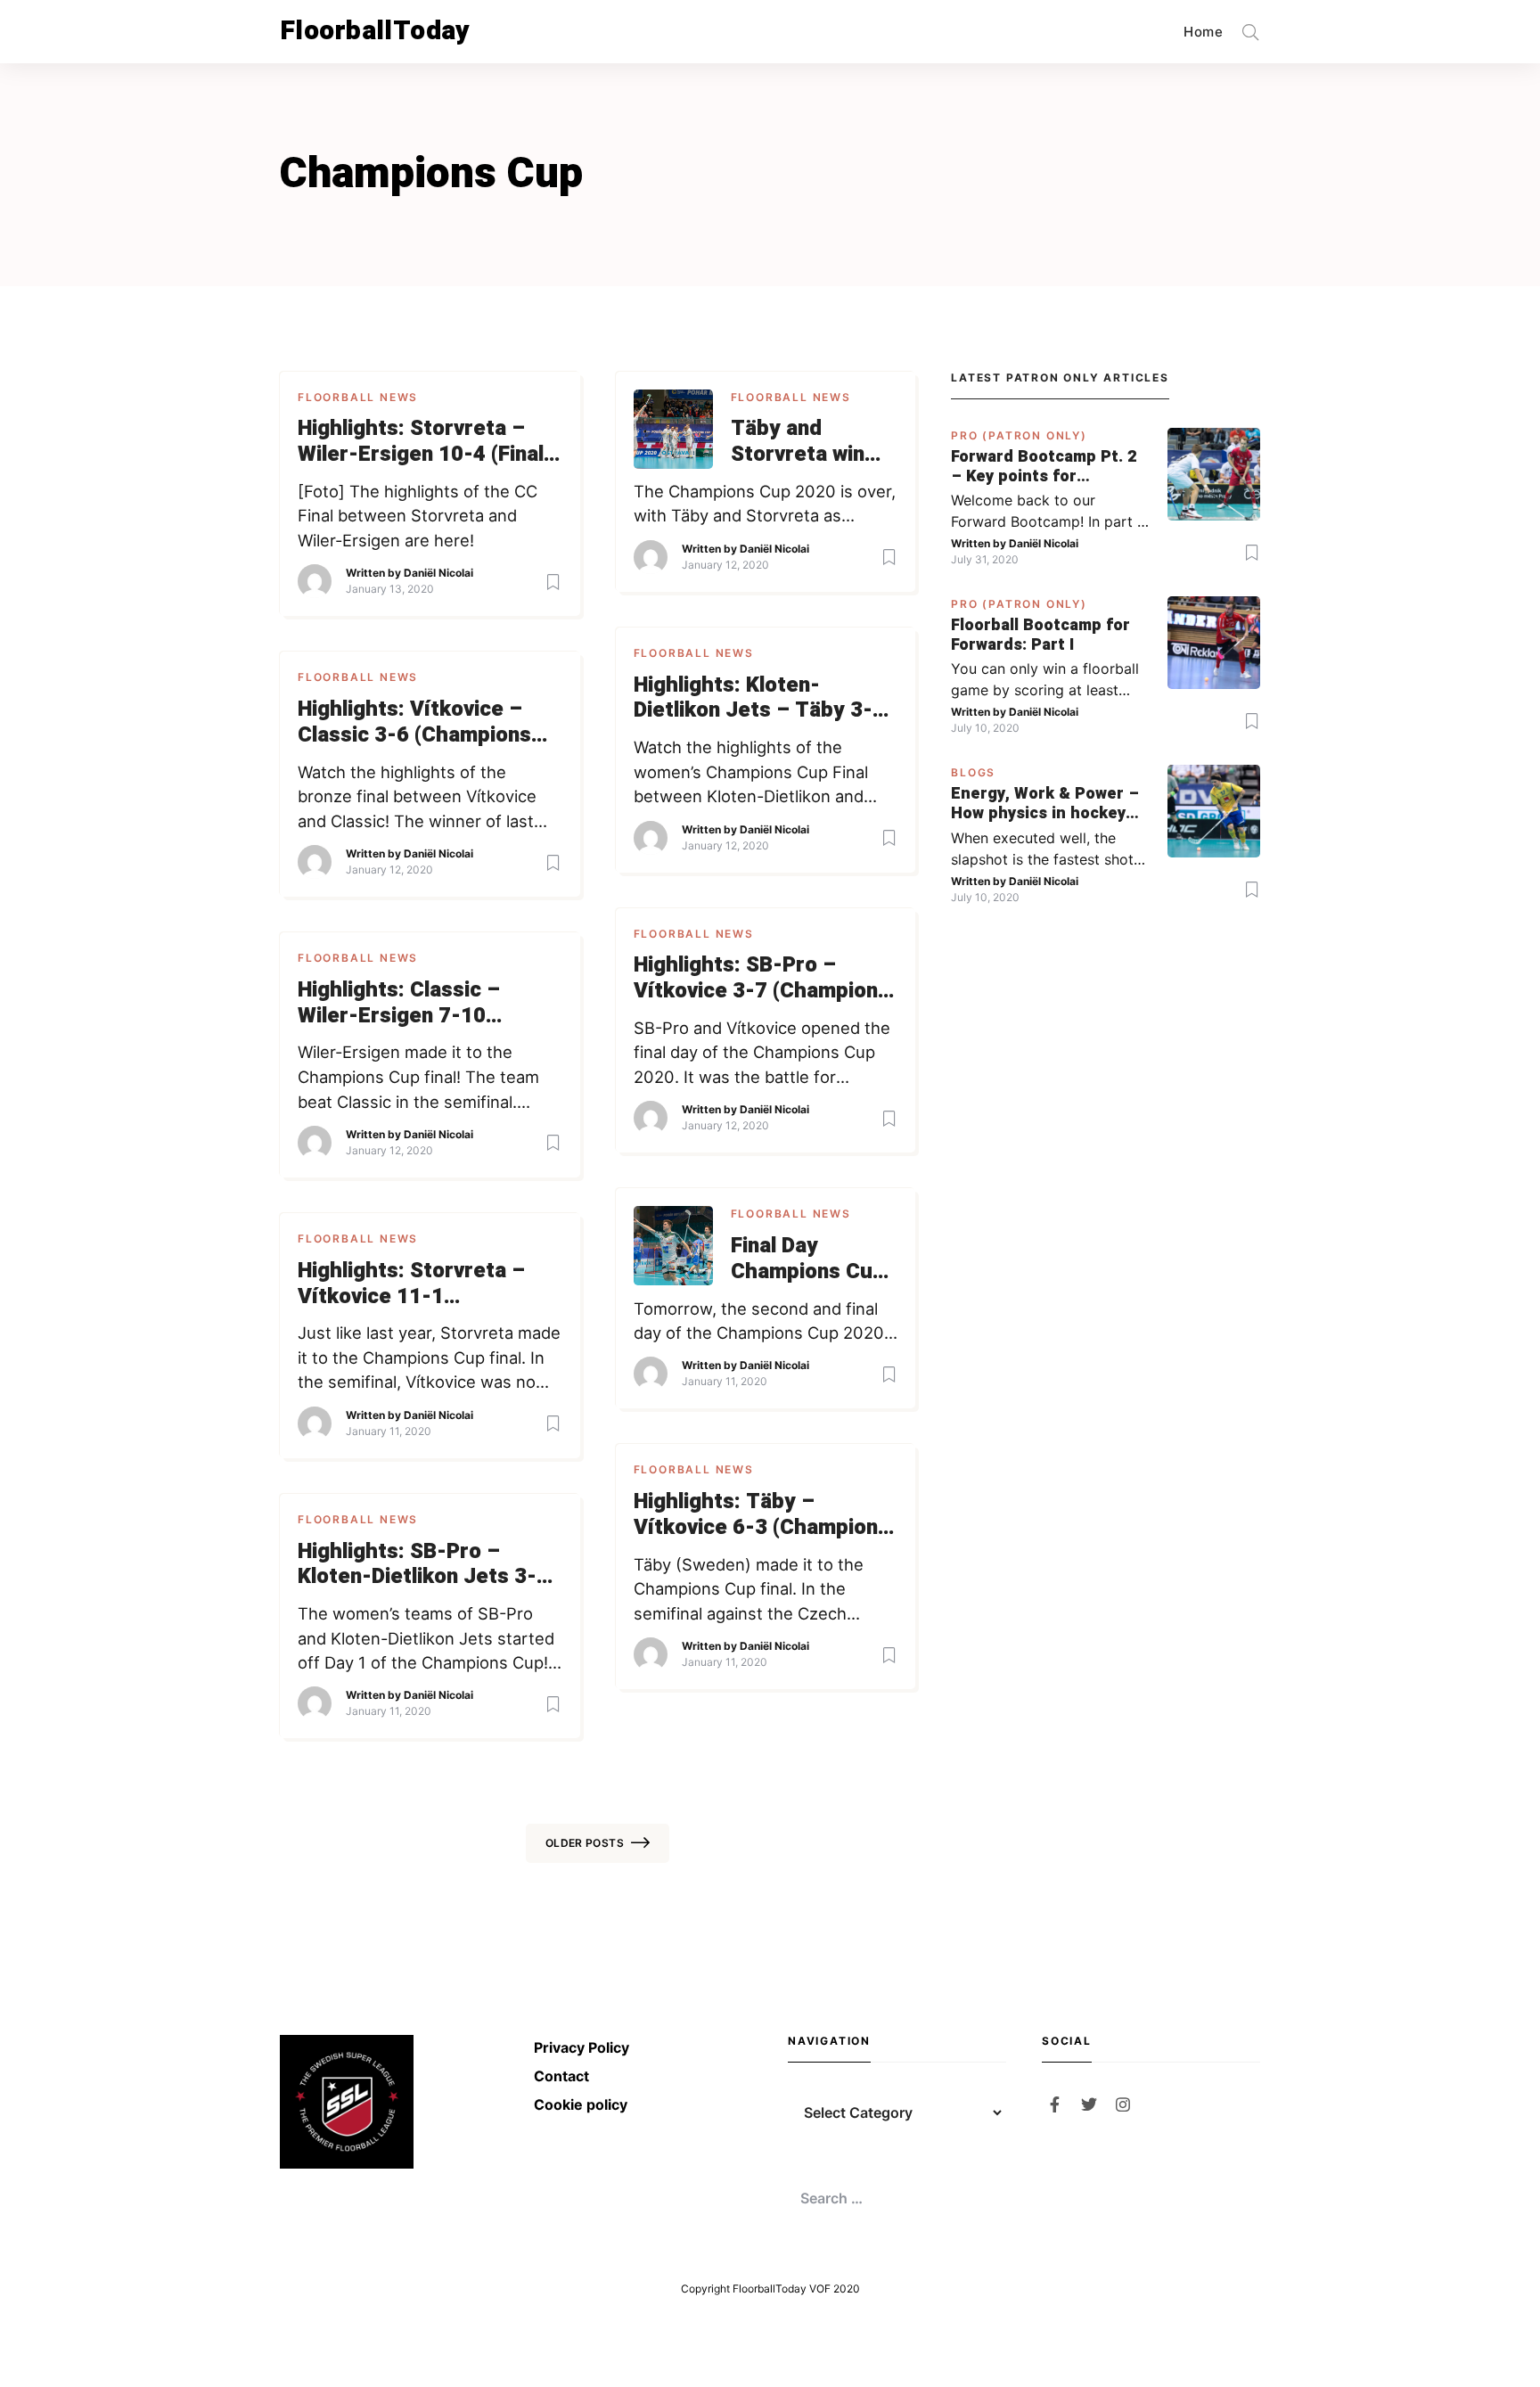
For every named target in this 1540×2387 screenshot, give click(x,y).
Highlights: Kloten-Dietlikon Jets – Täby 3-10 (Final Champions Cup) (766, 699)
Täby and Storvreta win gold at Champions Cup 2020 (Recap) (808, 442)
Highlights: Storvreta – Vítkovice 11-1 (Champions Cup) (411, 1284)
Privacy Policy (582, 2047)
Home (1203, 32)
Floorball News (358, 397)
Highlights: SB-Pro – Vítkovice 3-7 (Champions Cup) (762, 979)
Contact (561, 2076)
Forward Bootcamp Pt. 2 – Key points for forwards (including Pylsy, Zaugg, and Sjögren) (1044, 467)
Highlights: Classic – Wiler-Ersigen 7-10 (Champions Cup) (399, 1004)
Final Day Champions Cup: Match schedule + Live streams (811, 1259)
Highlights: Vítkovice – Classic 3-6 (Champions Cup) (414, 723)
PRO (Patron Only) (1019, 435)
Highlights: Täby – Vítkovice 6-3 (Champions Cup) (762, 1515)
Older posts (585, 1843)
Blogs (973, 772)
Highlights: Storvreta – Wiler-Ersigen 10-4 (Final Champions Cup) (421, 442)
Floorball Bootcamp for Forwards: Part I (1040, 635)
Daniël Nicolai (438, 573)
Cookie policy (581, 2104)
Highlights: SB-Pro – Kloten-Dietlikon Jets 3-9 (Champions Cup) (423, 1565)
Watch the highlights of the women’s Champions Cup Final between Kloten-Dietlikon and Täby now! (751, 773)
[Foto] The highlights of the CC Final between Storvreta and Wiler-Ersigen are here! (418, 516)
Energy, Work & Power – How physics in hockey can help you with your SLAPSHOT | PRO (1045, 804)
